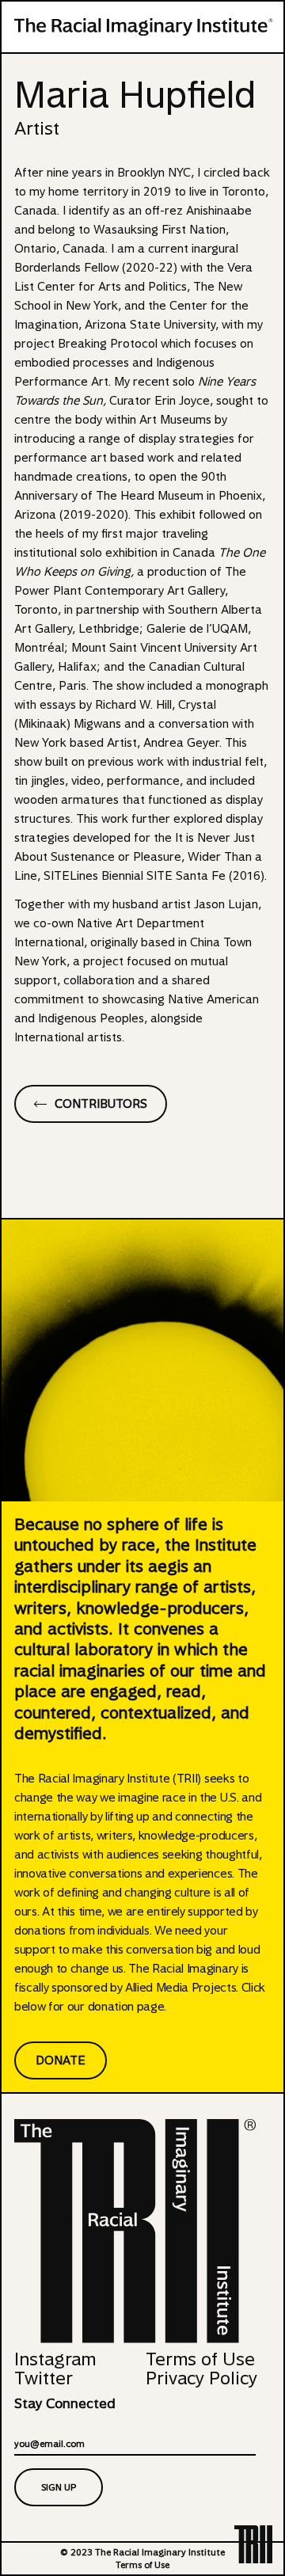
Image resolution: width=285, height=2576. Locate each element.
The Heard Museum (150, 496)
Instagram (55, 2359)
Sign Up (59, 2487)
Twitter (44, 2378)
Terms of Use (200, 2359)
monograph (237, 686)
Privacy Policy (201, 2378)
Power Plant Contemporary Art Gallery (120, 591)
